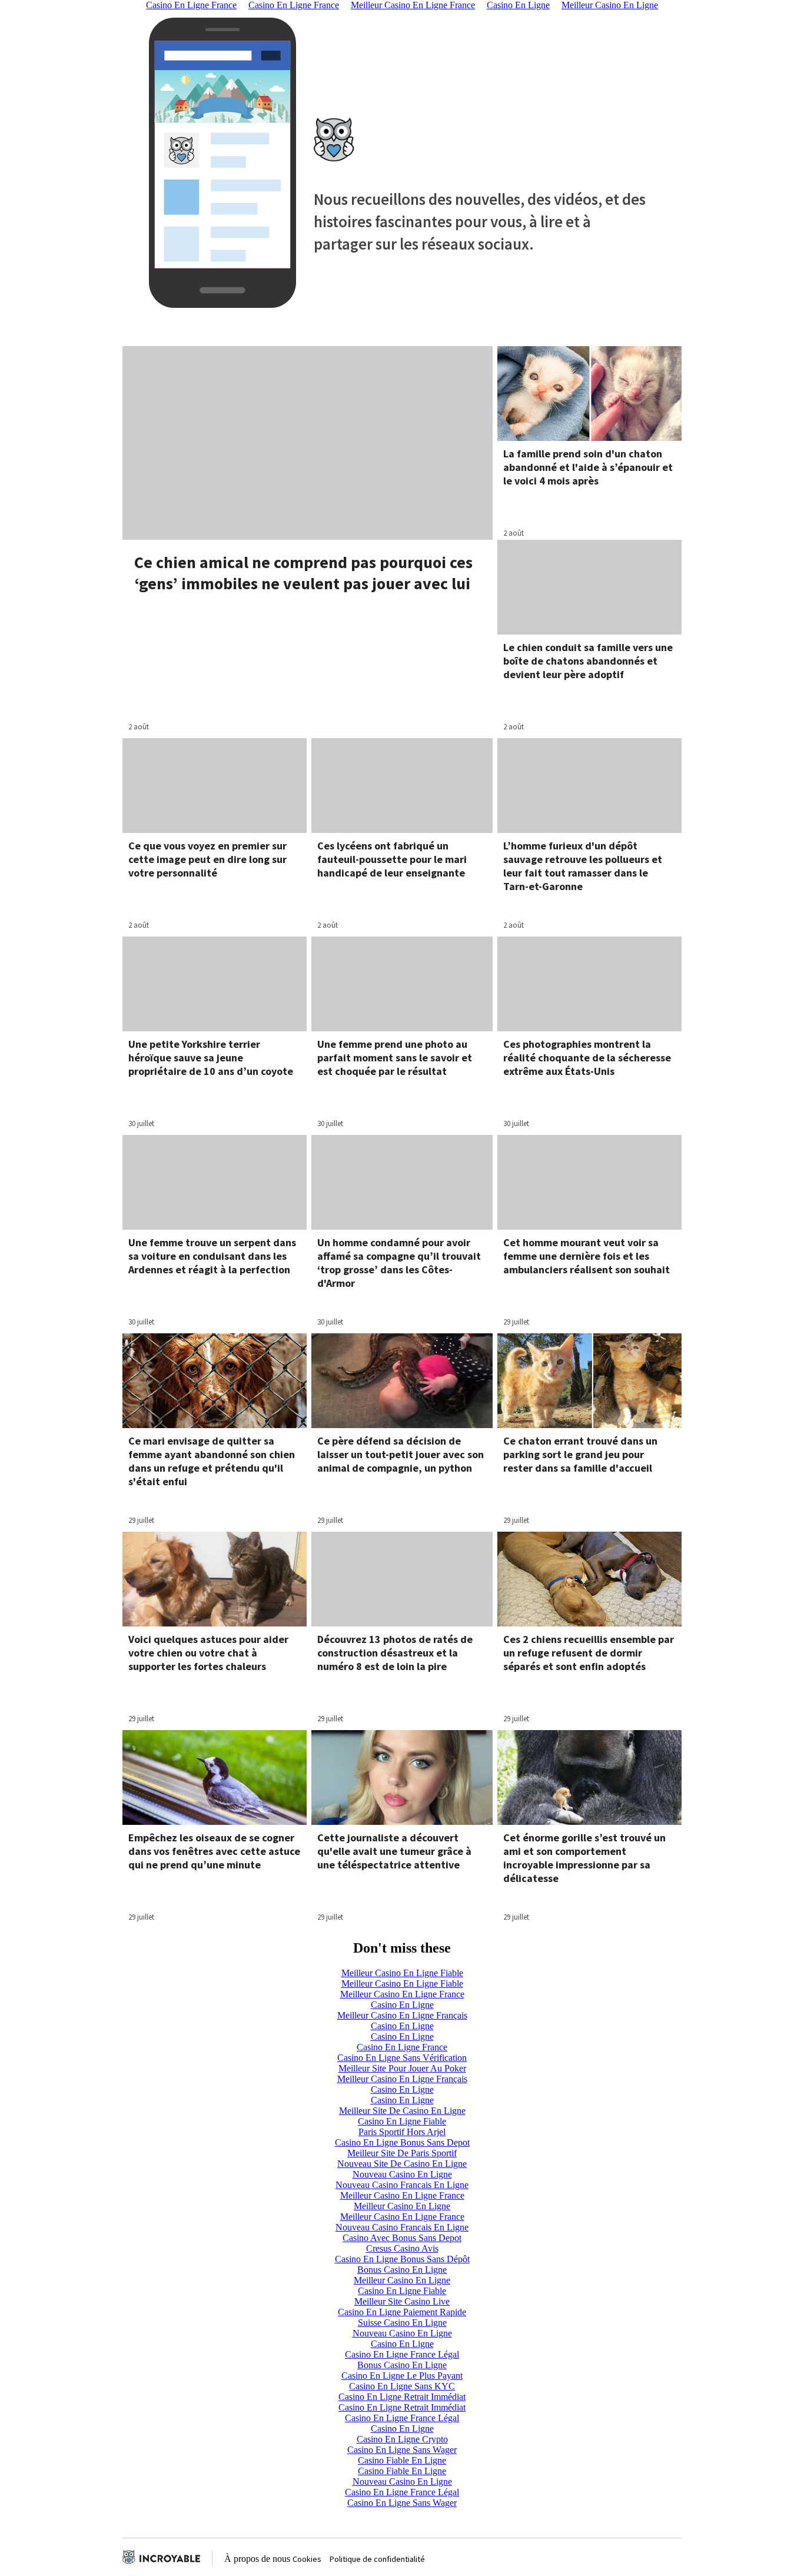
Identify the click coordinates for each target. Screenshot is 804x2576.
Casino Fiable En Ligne (402, 2460)
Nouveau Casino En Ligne (402, 2174)
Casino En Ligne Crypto (402, 2439)
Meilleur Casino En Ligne (402, 2206)
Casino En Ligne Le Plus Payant (402, 2376)
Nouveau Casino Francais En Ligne (402, 2185)
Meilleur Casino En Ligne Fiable (402, 1973)
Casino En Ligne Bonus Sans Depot (402, 2142)
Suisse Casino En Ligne (402, 2323)
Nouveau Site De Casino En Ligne (402, 2164)
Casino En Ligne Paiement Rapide (402, 2312)
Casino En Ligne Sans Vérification (402, 2058)
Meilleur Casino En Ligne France (402, 1994)
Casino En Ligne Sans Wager (402, 2450)
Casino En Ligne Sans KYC (402, 2386)
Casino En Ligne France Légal (402, 2354)
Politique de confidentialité (377, 2559)
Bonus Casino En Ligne (402, 2270)
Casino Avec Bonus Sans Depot (402, 2238)
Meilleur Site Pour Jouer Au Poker (402, 2068)
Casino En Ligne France (402, 2047)
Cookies (307, 2559)
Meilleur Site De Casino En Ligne (402, 2111)
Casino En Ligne (402, 2005)
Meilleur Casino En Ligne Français (402, 2015)
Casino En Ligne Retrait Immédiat (402, 2397)
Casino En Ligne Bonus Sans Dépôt (402, 2259)
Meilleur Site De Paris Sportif (402, 2153)
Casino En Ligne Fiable (402, 2121)
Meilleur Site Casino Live (402, 2301)
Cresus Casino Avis (402, 2248)
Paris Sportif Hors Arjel (402, 2132)
